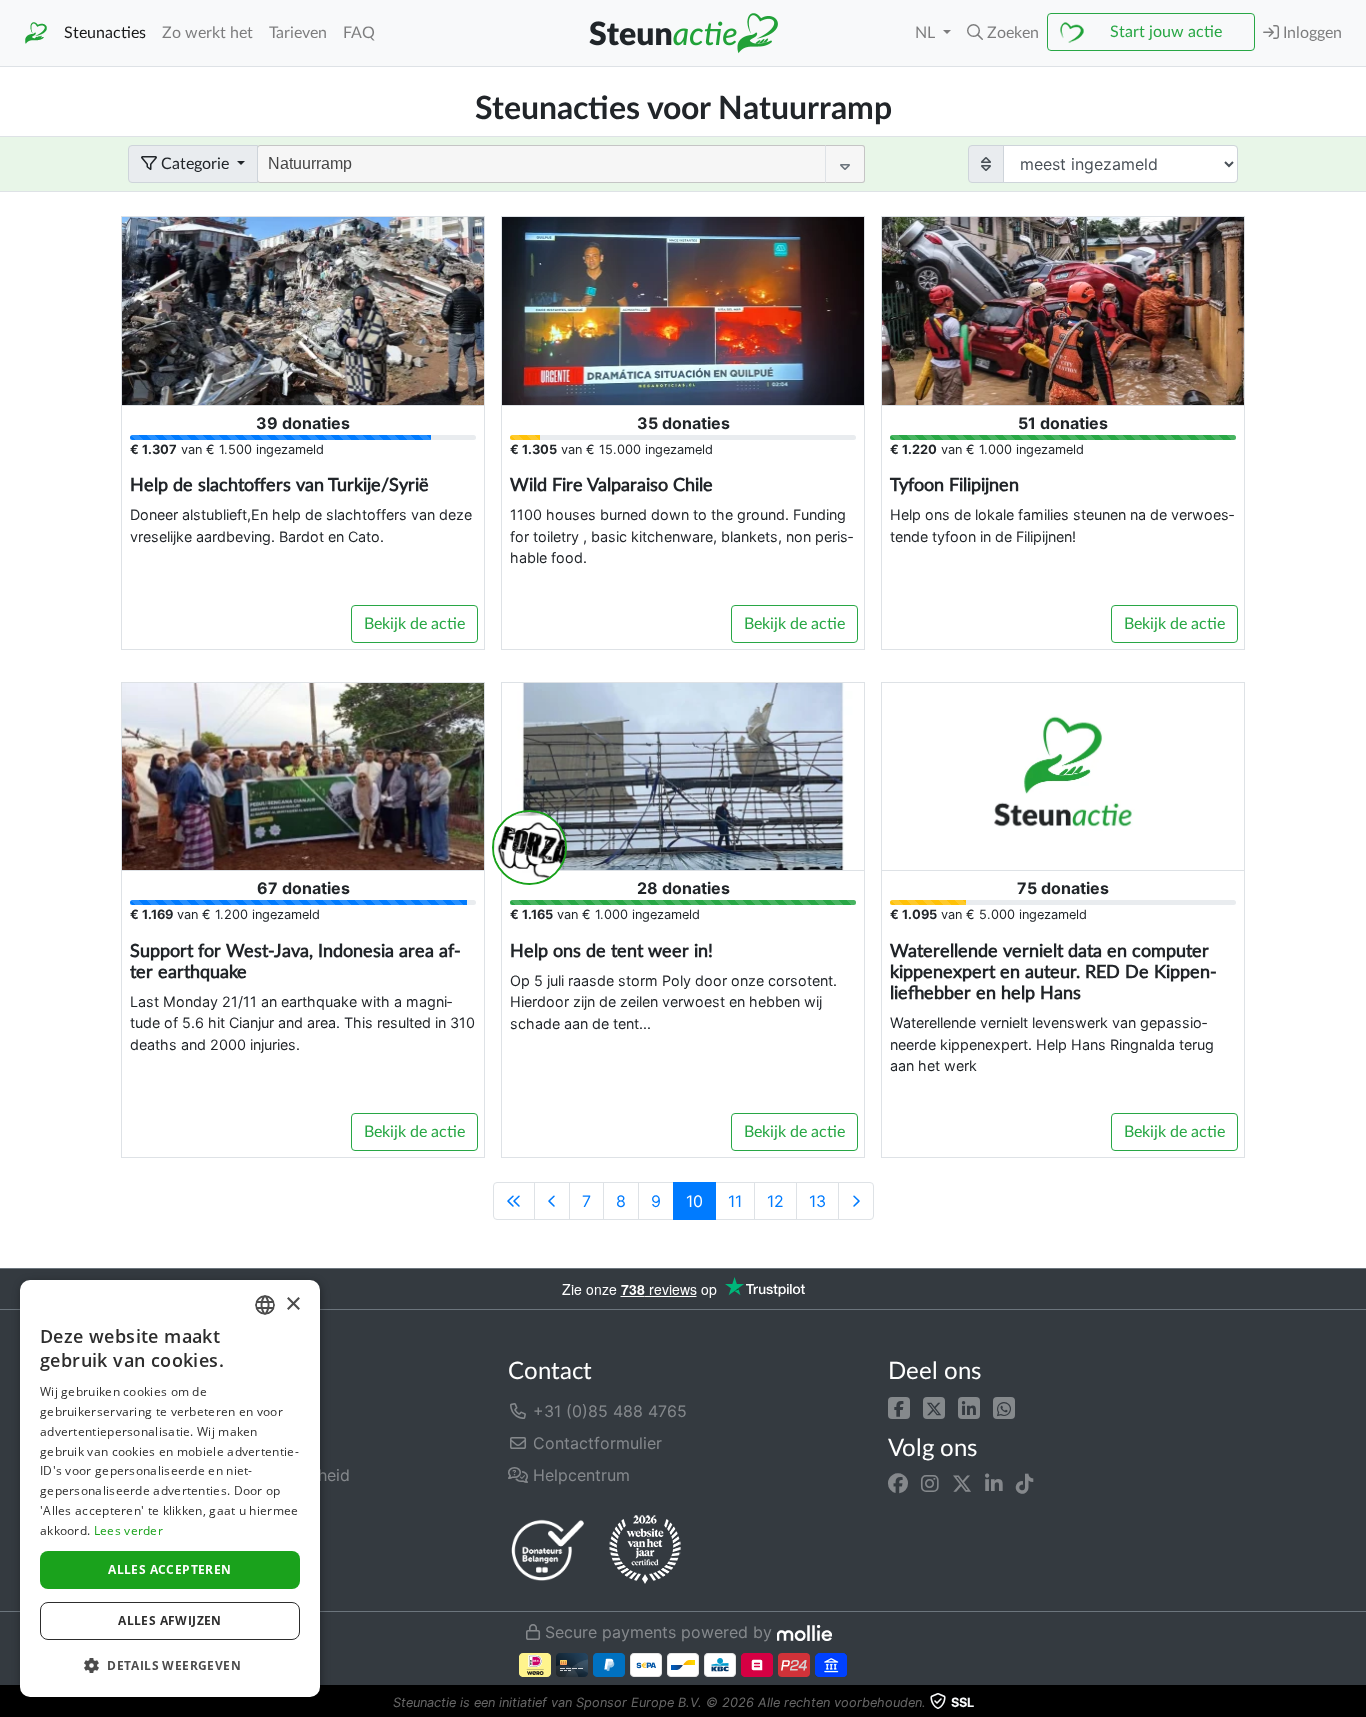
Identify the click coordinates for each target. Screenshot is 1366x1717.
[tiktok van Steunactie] (1025, 1484)
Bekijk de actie (414, 624)
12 (775, 1201)
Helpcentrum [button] (579, 1475)
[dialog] (170, 1488)
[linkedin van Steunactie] (994, 1484)
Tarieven (298, 33)
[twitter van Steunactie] (962, 1484)
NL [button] (927, 33)
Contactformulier (595, 1443)
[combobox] (265, 1305)
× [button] (292, 1304)
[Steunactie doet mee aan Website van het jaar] (645, 1550)
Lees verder (128, 1530)
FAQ (359, 33)
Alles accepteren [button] (169, 1569)
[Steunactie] (36, 33)
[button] (899, 1407)
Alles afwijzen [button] (170, 1620)
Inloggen (1310, 33)
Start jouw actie (1166, 32)
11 (735, 1201)
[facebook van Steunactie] (898, 1484)
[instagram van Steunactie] (930, 1484)
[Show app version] (1352, 1703)
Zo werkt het (207, 33)
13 (817, 1201)
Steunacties (105, 33)
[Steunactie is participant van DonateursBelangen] (548, 1549)
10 (694, 1201)
